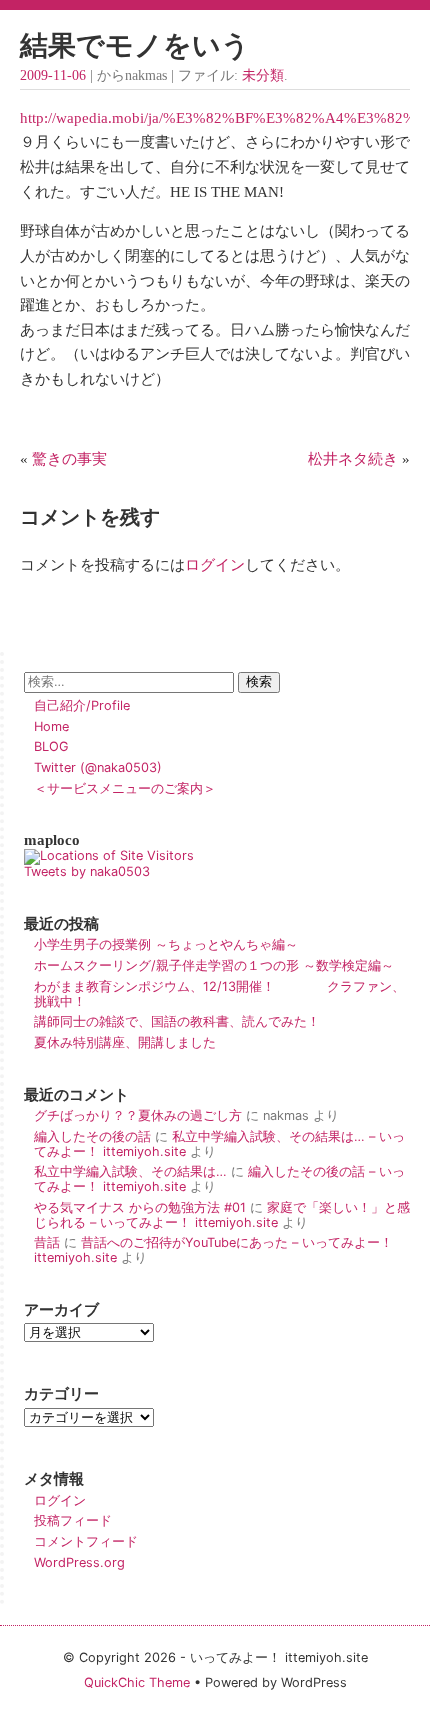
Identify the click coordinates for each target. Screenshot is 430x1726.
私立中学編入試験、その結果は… (130, 1171)
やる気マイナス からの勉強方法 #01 (140, 1207)
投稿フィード (73, 1520)
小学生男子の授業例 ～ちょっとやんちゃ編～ (166, 944)
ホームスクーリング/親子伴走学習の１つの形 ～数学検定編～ (214, 965)
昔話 (47, 1242)
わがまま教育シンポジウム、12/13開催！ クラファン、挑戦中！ (219, 994)
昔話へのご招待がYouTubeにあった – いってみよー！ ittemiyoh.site (213, 1250)
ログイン (215, 564)
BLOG (51, 746)
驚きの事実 (69, 458)
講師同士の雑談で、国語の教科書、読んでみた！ (177, 1021)
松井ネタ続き (353, 458)
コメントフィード (86, 1541)
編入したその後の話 (92, 1136)
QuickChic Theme (137, 1682)
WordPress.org (79, 1562)
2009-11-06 (53, 75)
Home (51, 726)
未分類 (263, 75)
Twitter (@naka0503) (98, 767)
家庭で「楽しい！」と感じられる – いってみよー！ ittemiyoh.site (222, 1215)
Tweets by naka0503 (87, 871)
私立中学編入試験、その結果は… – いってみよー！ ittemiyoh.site (219, 1144)
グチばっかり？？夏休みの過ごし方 (138, 1115)
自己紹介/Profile (82, 705)
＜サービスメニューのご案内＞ (125, 788)
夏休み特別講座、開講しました (125, 1042)
